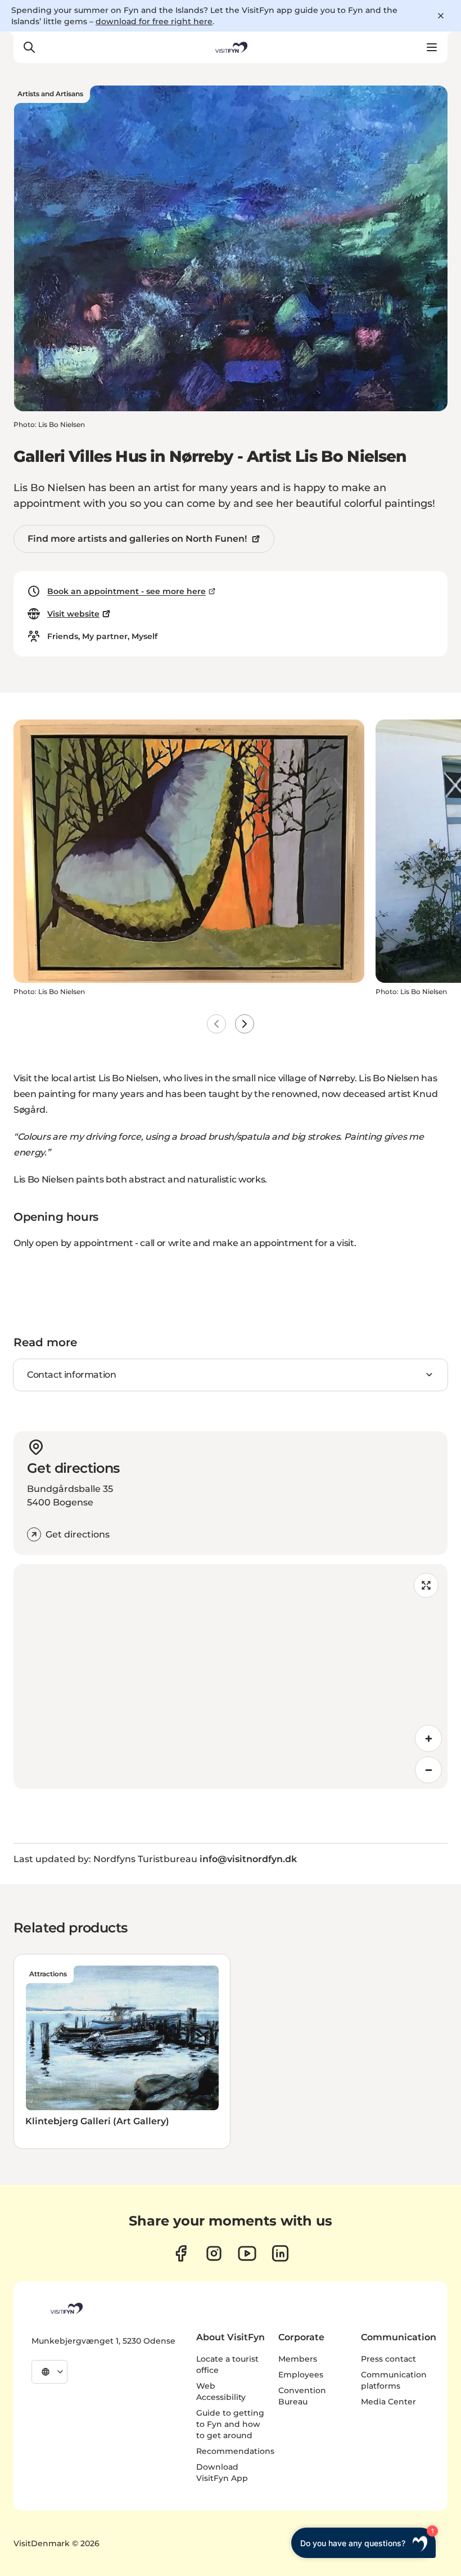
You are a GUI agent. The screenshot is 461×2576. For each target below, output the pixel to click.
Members (298, 2359)
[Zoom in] (428, 1738)
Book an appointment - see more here (126, 591)
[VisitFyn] (66, 2308)
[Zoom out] (428, 1770)
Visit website (73, 614)
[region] (231, 1676)
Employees (301, 2375)
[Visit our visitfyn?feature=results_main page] (247, 2253)
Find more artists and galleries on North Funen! (137, 539)
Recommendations (235, 2451)
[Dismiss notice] (441, 16)
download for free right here (154, 21)
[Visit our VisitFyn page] (181, 2253)
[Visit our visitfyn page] (214, 2253)
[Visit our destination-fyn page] (280, 2253)
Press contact (388, 2359)
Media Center (388, 2402)
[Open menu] (432, 47)
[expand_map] (426, 1585)
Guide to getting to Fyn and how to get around (230, 2424)
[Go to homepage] (231, 47)
